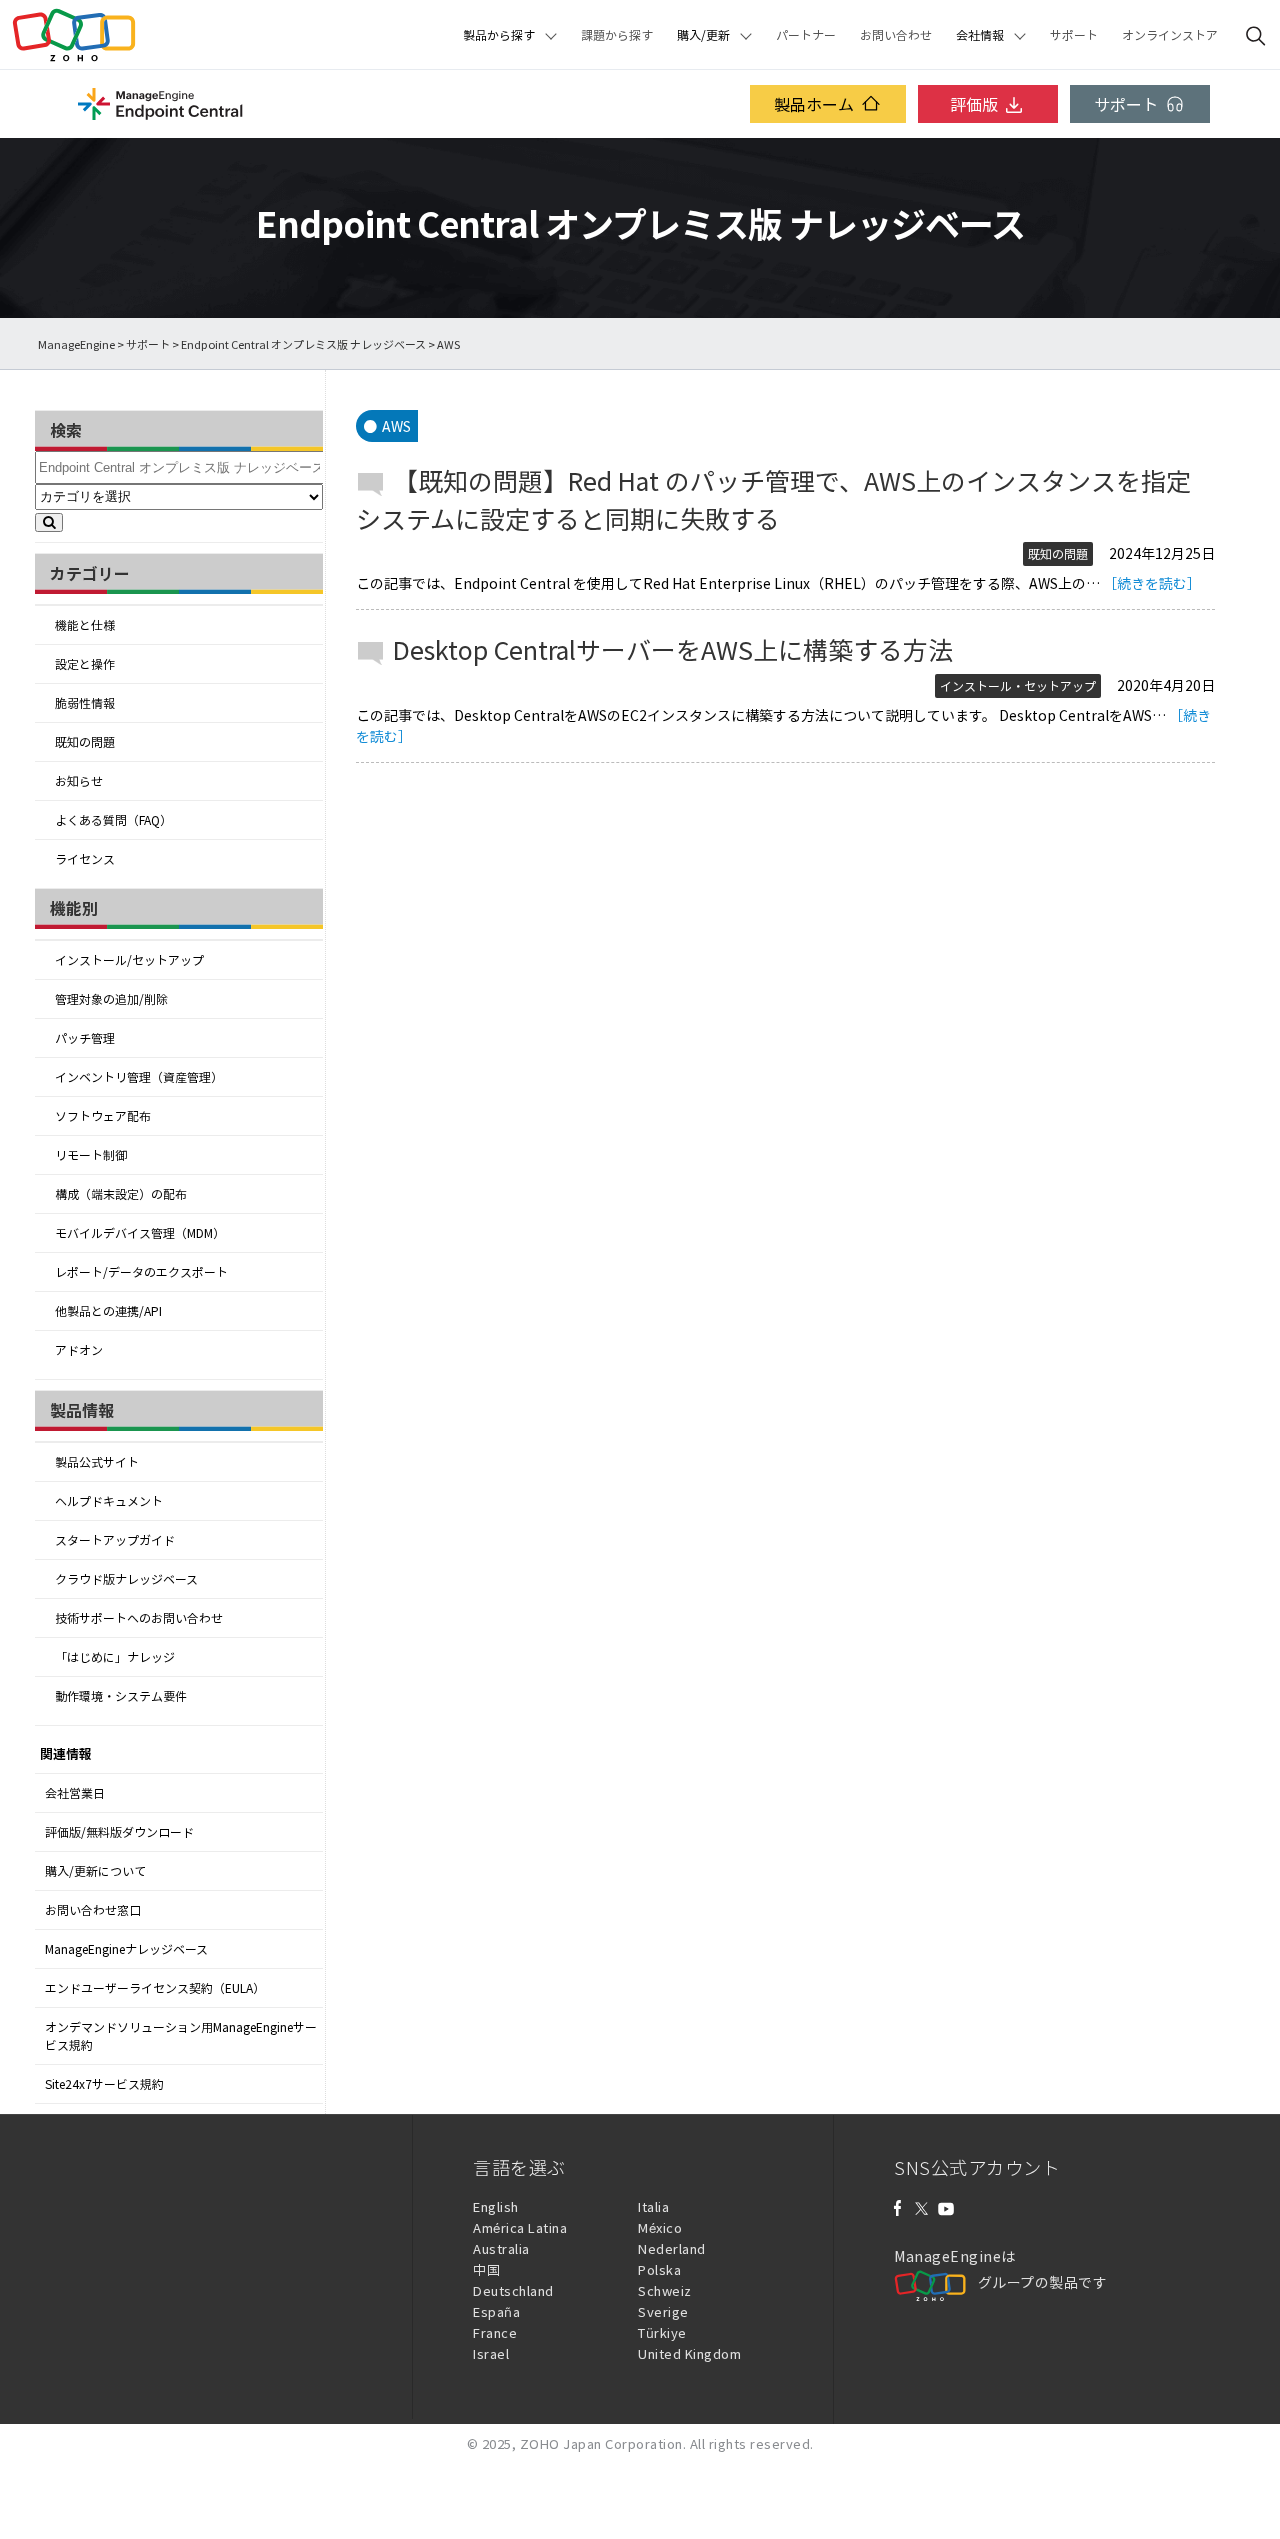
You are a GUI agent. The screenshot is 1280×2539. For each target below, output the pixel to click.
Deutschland (513, 2290)
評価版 (974, 104)
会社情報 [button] (980, 35)
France (495, 2332)
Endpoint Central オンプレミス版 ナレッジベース (303, 344)
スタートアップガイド (115, 1540)
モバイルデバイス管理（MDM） (140, 1233)
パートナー (806, 35)
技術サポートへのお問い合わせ (139, 1618)
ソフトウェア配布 (103, 1116)
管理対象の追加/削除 (111, 999)
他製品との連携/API (108, 1311)
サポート (1074, 35)
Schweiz (665, 2290)
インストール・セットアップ (1018, 686)
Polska (659, 2269)
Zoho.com (74, 35)
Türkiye (662, 2332)
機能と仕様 (85, 625)
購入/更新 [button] (703, 35)
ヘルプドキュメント (109, 1501)
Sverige (663, 2311)
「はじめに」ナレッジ (115, 1657)
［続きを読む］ (1152, 583)
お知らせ (79, 781)
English (496, 2206)
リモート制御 (91, 1155)
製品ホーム (814, 104)
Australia (501, 2248)
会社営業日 (75, 1793)
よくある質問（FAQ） (113, 820)
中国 (486, 2269)
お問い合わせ (896, 35)
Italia (653, 2206)
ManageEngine (76, 344)
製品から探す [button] (499, 35)
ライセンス (85, 859)
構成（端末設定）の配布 (121, 1194)
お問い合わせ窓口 (93, 1910)
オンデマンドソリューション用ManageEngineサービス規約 (181, 2036)
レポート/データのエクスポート (141, 1272)
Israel (491, 2353)
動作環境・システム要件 (121, 1696)
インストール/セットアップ (129, 960)
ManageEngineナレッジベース (126, 1949)
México (660, 2227)
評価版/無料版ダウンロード (119, 1832)
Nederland (672, 2248)
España (496, 2311)
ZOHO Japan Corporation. (603, 2443)
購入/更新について (95, 1871)
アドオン (79, 1350)
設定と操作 (85, 664)
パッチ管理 (85, 1038)
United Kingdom (689, 2353)
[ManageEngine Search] (1256, 35)
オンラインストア (1170, 35)
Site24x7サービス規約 (104, 2084)
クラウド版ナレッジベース (126, 1579)
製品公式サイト (97, 1462)
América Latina (520, 2227)
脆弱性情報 (85, 703)
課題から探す (617, 35)
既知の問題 (85, 742)
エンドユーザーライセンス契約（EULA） (155, 1988)
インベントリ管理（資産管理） (139, 1077)
